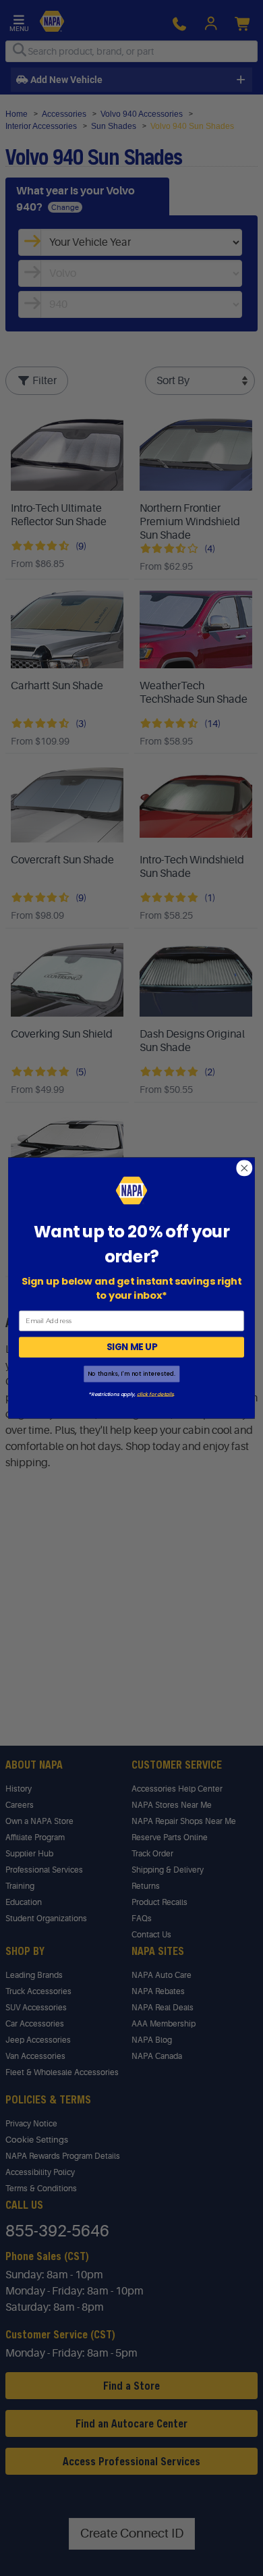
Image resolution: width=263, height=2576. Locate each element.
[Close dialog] (244, 1168)
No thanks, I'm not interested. (131, 1374)
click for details (155, 1394)
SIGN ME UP (132, 1347)
